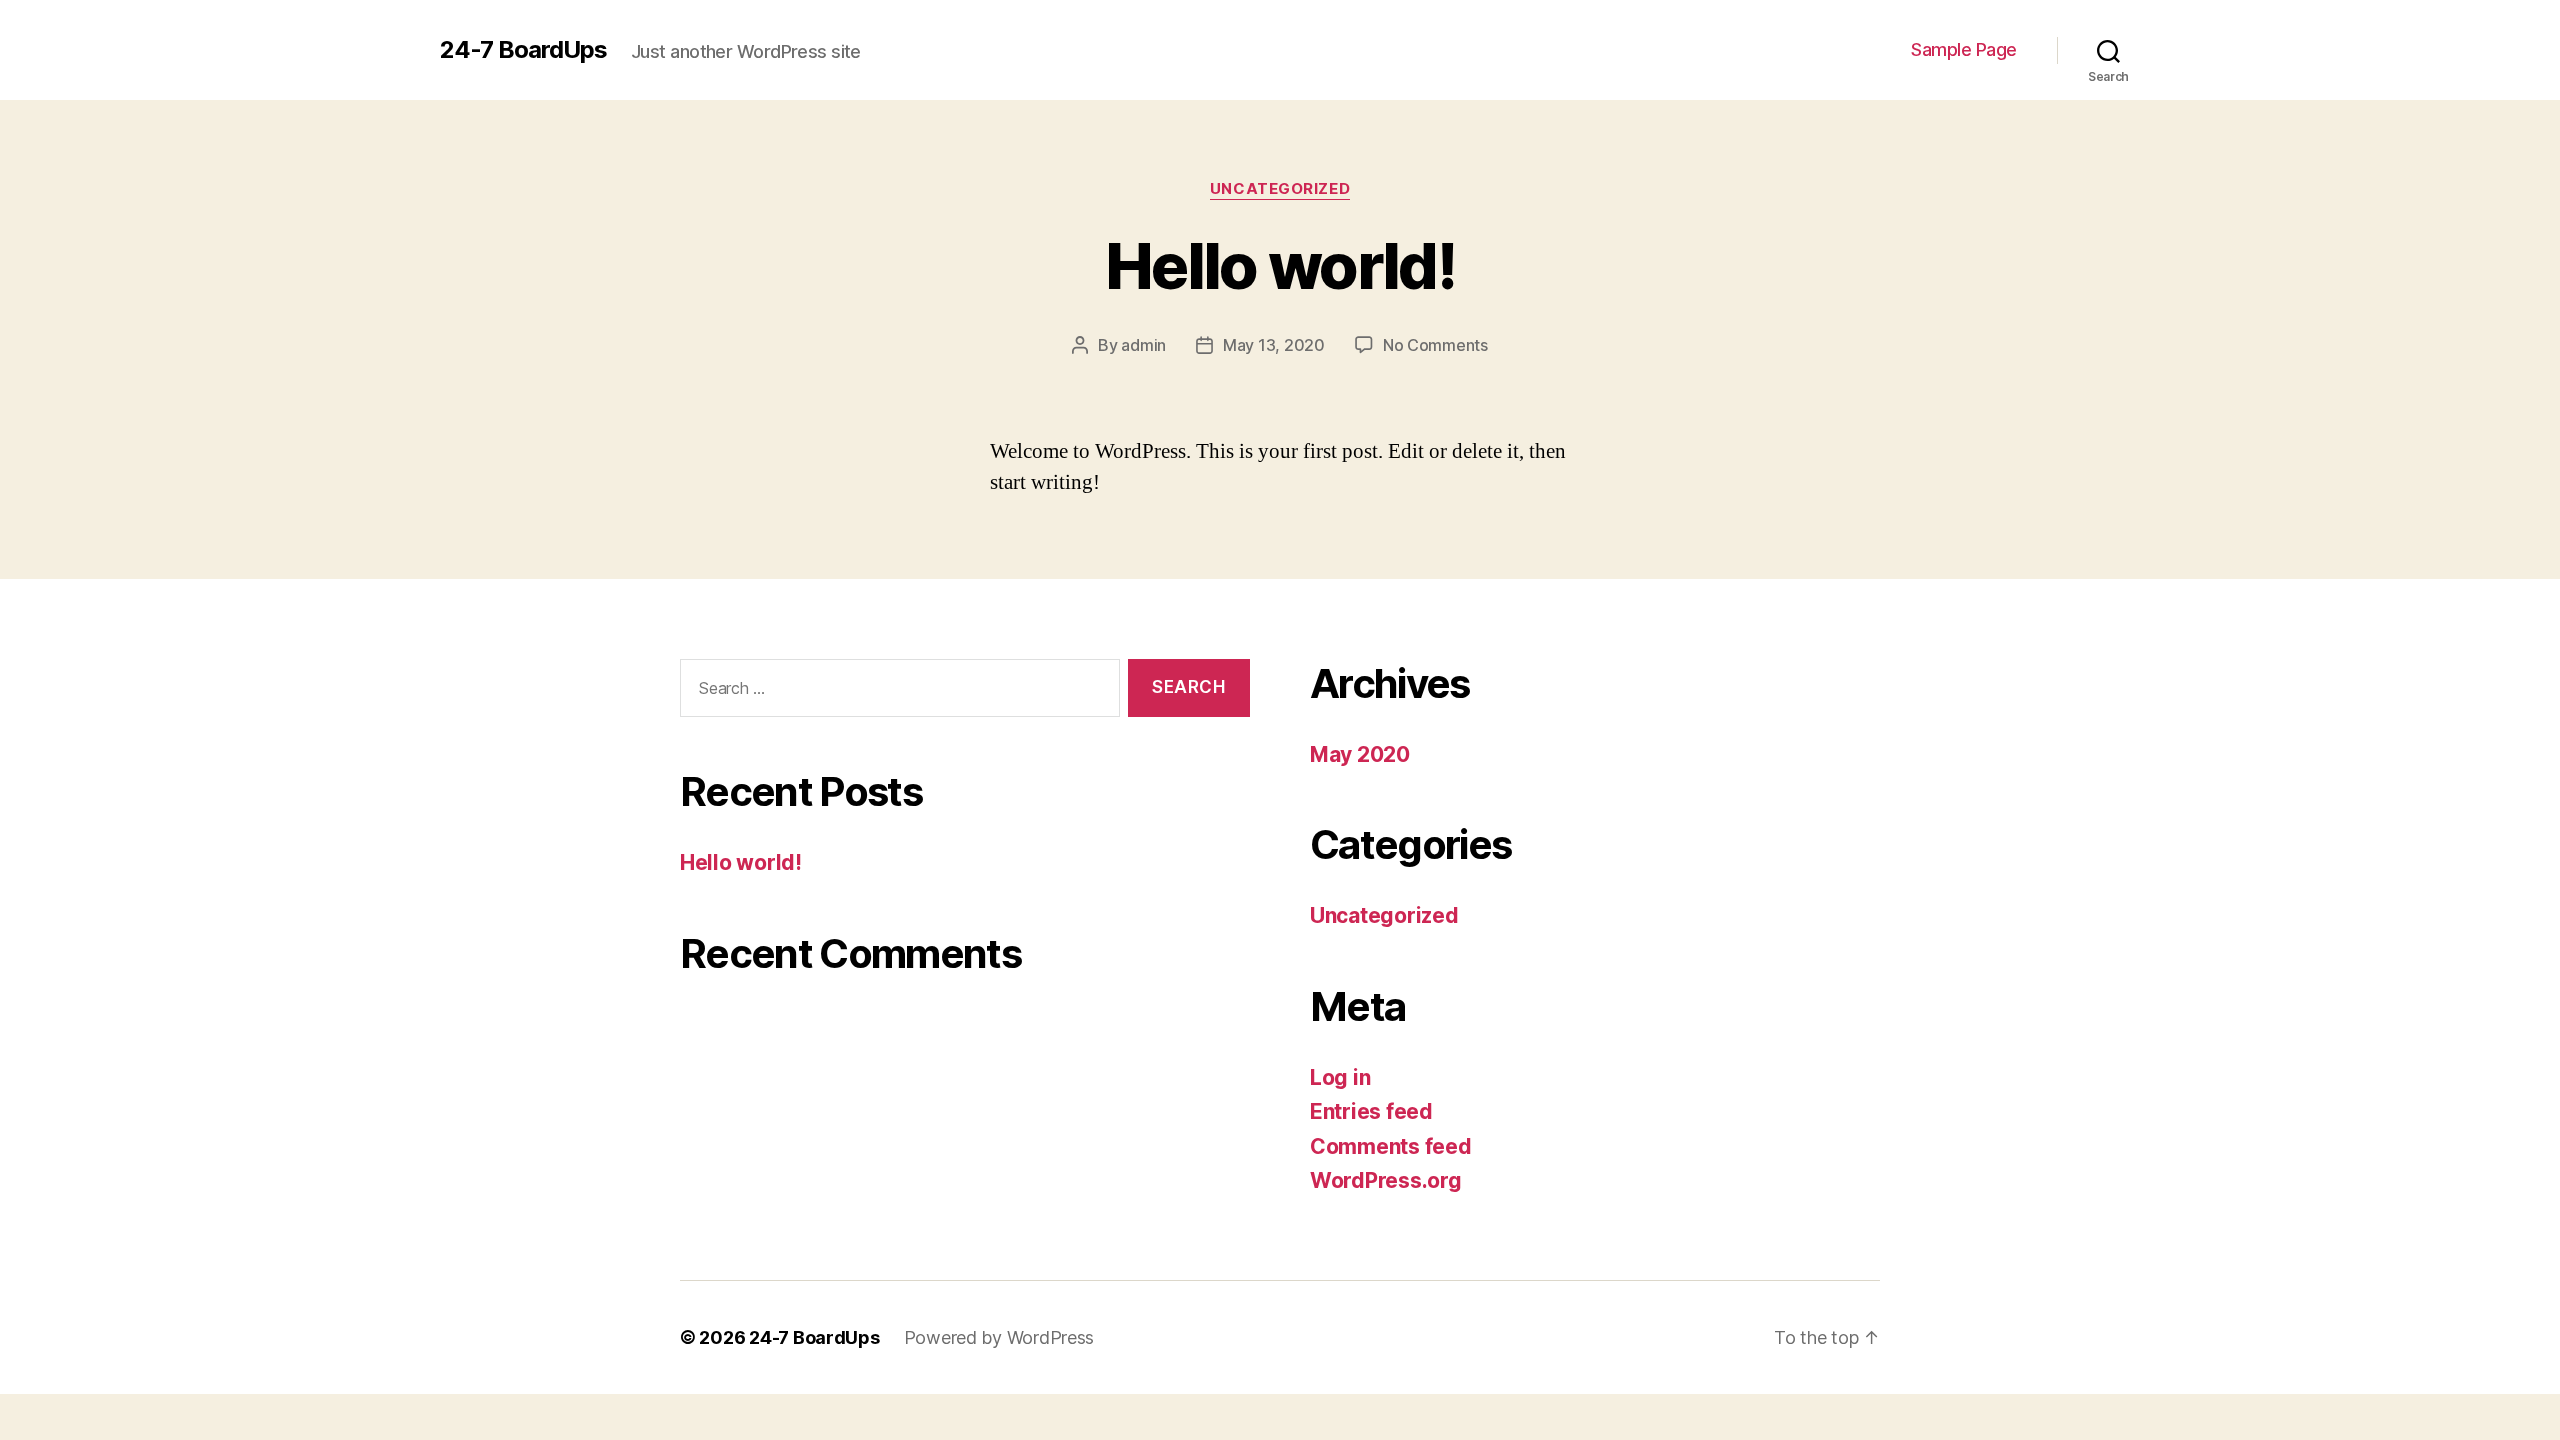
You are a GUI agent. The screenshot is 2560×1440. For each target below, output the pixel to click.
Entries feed (1371, 1111)
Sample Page (1964, 49)
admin (1143, 345)
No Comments (1435, 345)
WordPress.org (1386, 1180)
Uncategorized (1280, 189)
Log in (1340, 1077)
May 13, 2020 (1274, 345)
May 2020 (1360, 754)
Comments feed (1391, 1146)
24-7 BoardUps (523, 50)
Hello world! (1280, 265)
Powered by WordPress (999, 1337)
